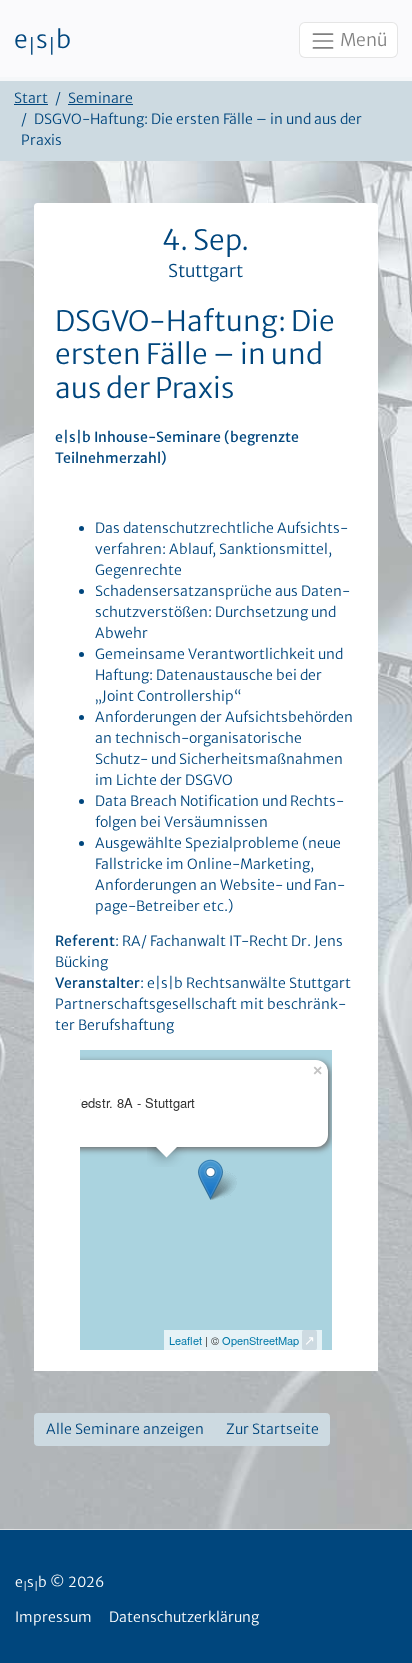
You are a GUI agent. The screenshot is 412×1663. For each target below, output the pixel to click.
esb (42, 41)
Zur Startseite (272, 1429)
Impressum (53, 1617)
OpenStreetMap (260, 1340)
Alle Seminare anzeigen (125, 1429)
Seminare (100, 98)
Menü (362, 40)
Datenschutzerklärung (184, 1617)
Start (31, 98)
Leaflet (185, 1340)
